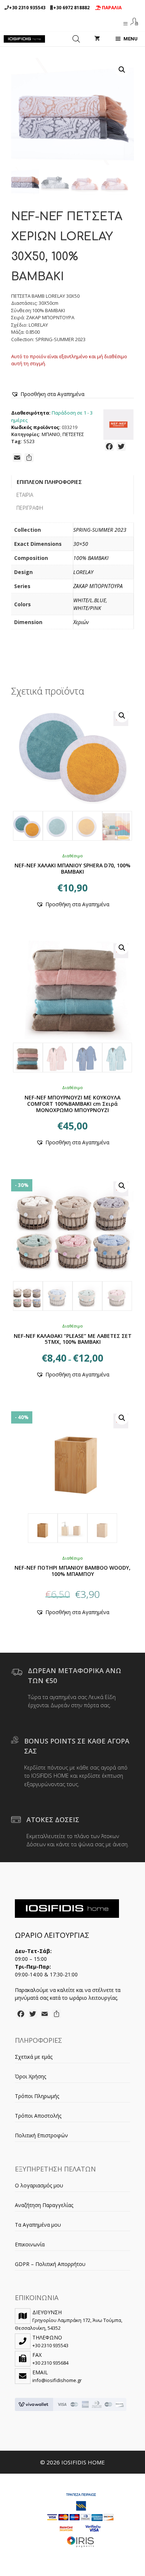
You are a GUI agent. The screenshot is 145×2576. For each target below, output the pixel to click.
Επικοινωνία (30, 2244)
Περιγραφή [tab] (30, 508)
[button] (122, 70)
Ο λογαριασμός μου (39, 2185)
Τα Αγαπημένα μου (38, 2225)
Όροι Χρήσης (30, 2076)
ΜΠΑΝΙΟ (51, 434)
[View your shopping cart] (97, 39)
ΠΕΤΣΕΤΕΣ (73, 434)
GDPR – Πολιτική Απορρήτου (50, 2264)
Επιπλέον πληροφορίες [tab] (49, 482)
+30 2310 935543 (27, 8)
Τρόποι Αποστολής (38, 2116)
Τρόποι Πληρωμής (37, 2096)
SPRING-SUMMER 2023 (100, 530)
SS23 (29, 441)
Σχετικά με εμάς (34, 2057)
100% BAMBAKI (91, 558)
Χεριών (81, 622)
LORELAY (83, 572)
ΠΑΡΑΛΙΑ (111, 8)
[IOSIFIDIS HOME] (24, 39)
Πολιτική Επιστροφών (41, 2135)
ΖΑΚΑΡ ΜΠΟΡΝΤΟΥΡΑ (98, 586)
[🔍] (72, 773)
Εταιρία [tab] (25, 495)
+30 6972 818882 (71, 8)
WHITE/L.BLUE (90, 600)
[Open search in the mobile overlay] (76, 39)
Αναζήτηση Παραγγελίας (44, 2205)
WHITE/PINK (87, 608)
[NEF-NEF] (118, 426)
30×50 (81, 544)
